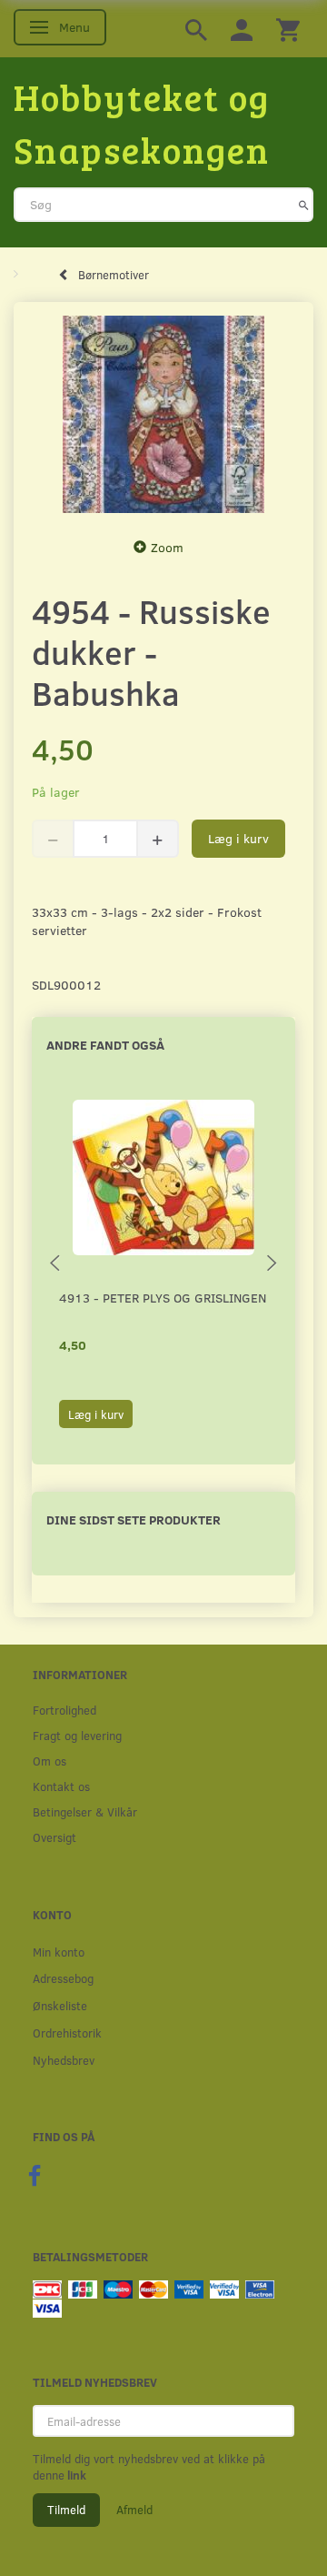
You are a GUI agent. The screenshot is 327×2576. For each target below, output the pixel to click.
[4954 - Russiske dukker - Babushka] (163, 415)
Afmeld (134, 2510)
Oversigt (54, 1837)
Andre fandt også (105, 1045)
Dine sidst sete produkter (134, 1519)
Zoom (167, 547)
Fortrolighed (64, 1710)
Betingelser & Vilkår (85, 1811)
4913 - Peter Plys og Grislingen (163, 1298)
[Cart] (288, 29)
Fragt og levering (77, 1735)
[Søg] (304, 205)
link (75, 2475)
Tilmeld (66, 2510)
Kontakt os (61, 1786)
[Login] (242, 29)
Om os (50, 1761)
